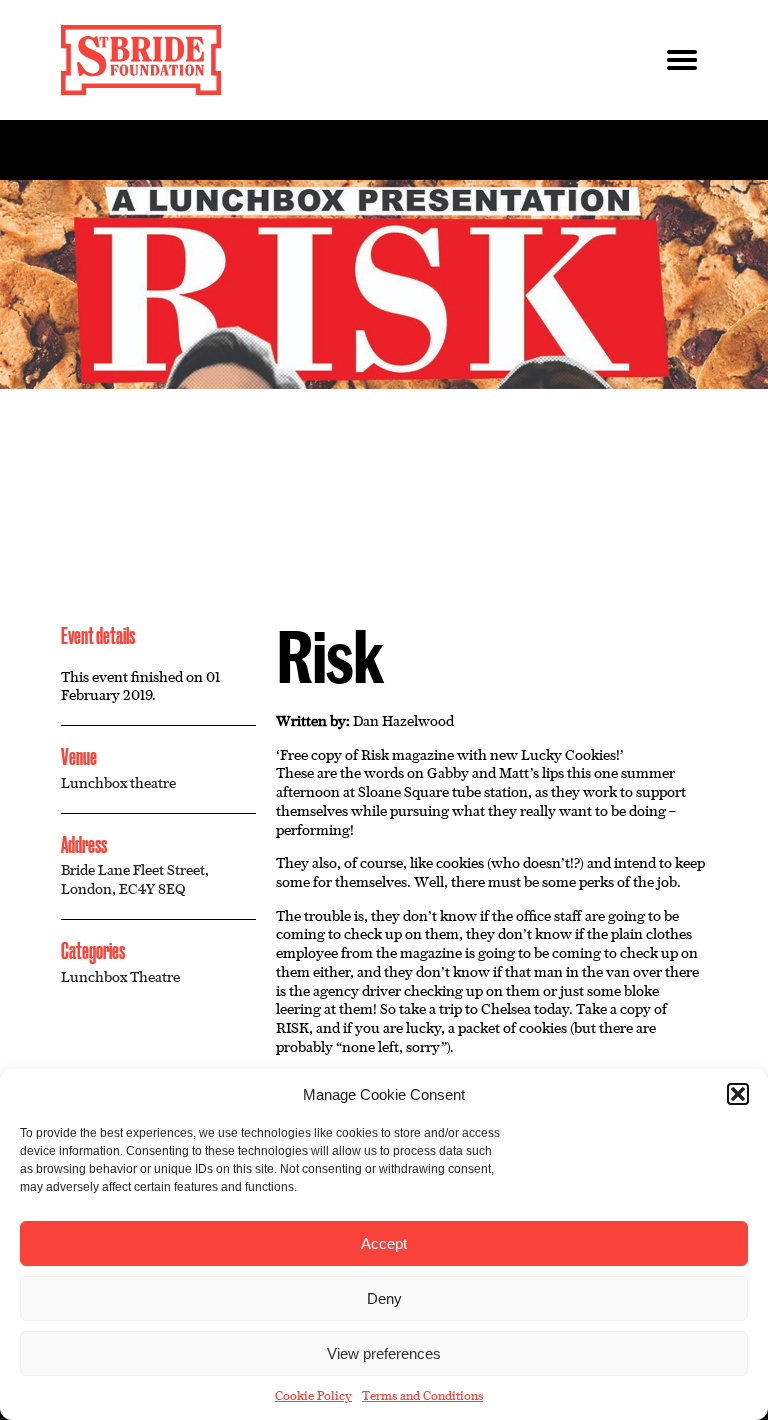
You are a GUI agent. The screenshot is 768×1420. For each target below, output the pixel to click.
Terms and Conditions (422, 1396)
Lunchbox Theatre (120, 977)
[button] (738, 1094)
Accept (384, 1243)
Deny (384, 1298)
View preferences (384, 1353)
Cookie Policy (313, 1396)
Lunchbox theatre (118, 783)
